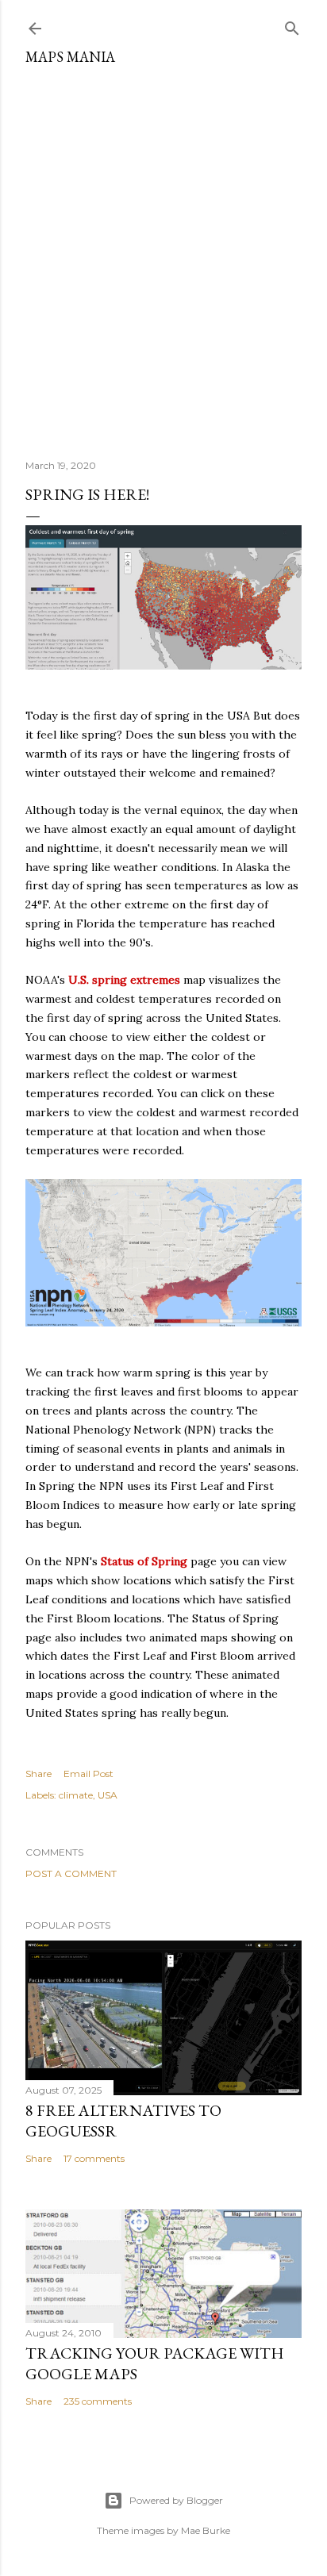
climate (76, 1795)
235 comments (98, 2401)
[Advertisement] (163, 256)
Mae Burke (206, 2530)
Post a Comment (71, 1873)
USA (108, 1795)
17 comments (94, 2158)
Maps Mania (70, 57)
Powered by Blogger (176, 2500)
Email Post (88, 1774)
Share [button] (38, 1774)
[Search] (292, 25)
